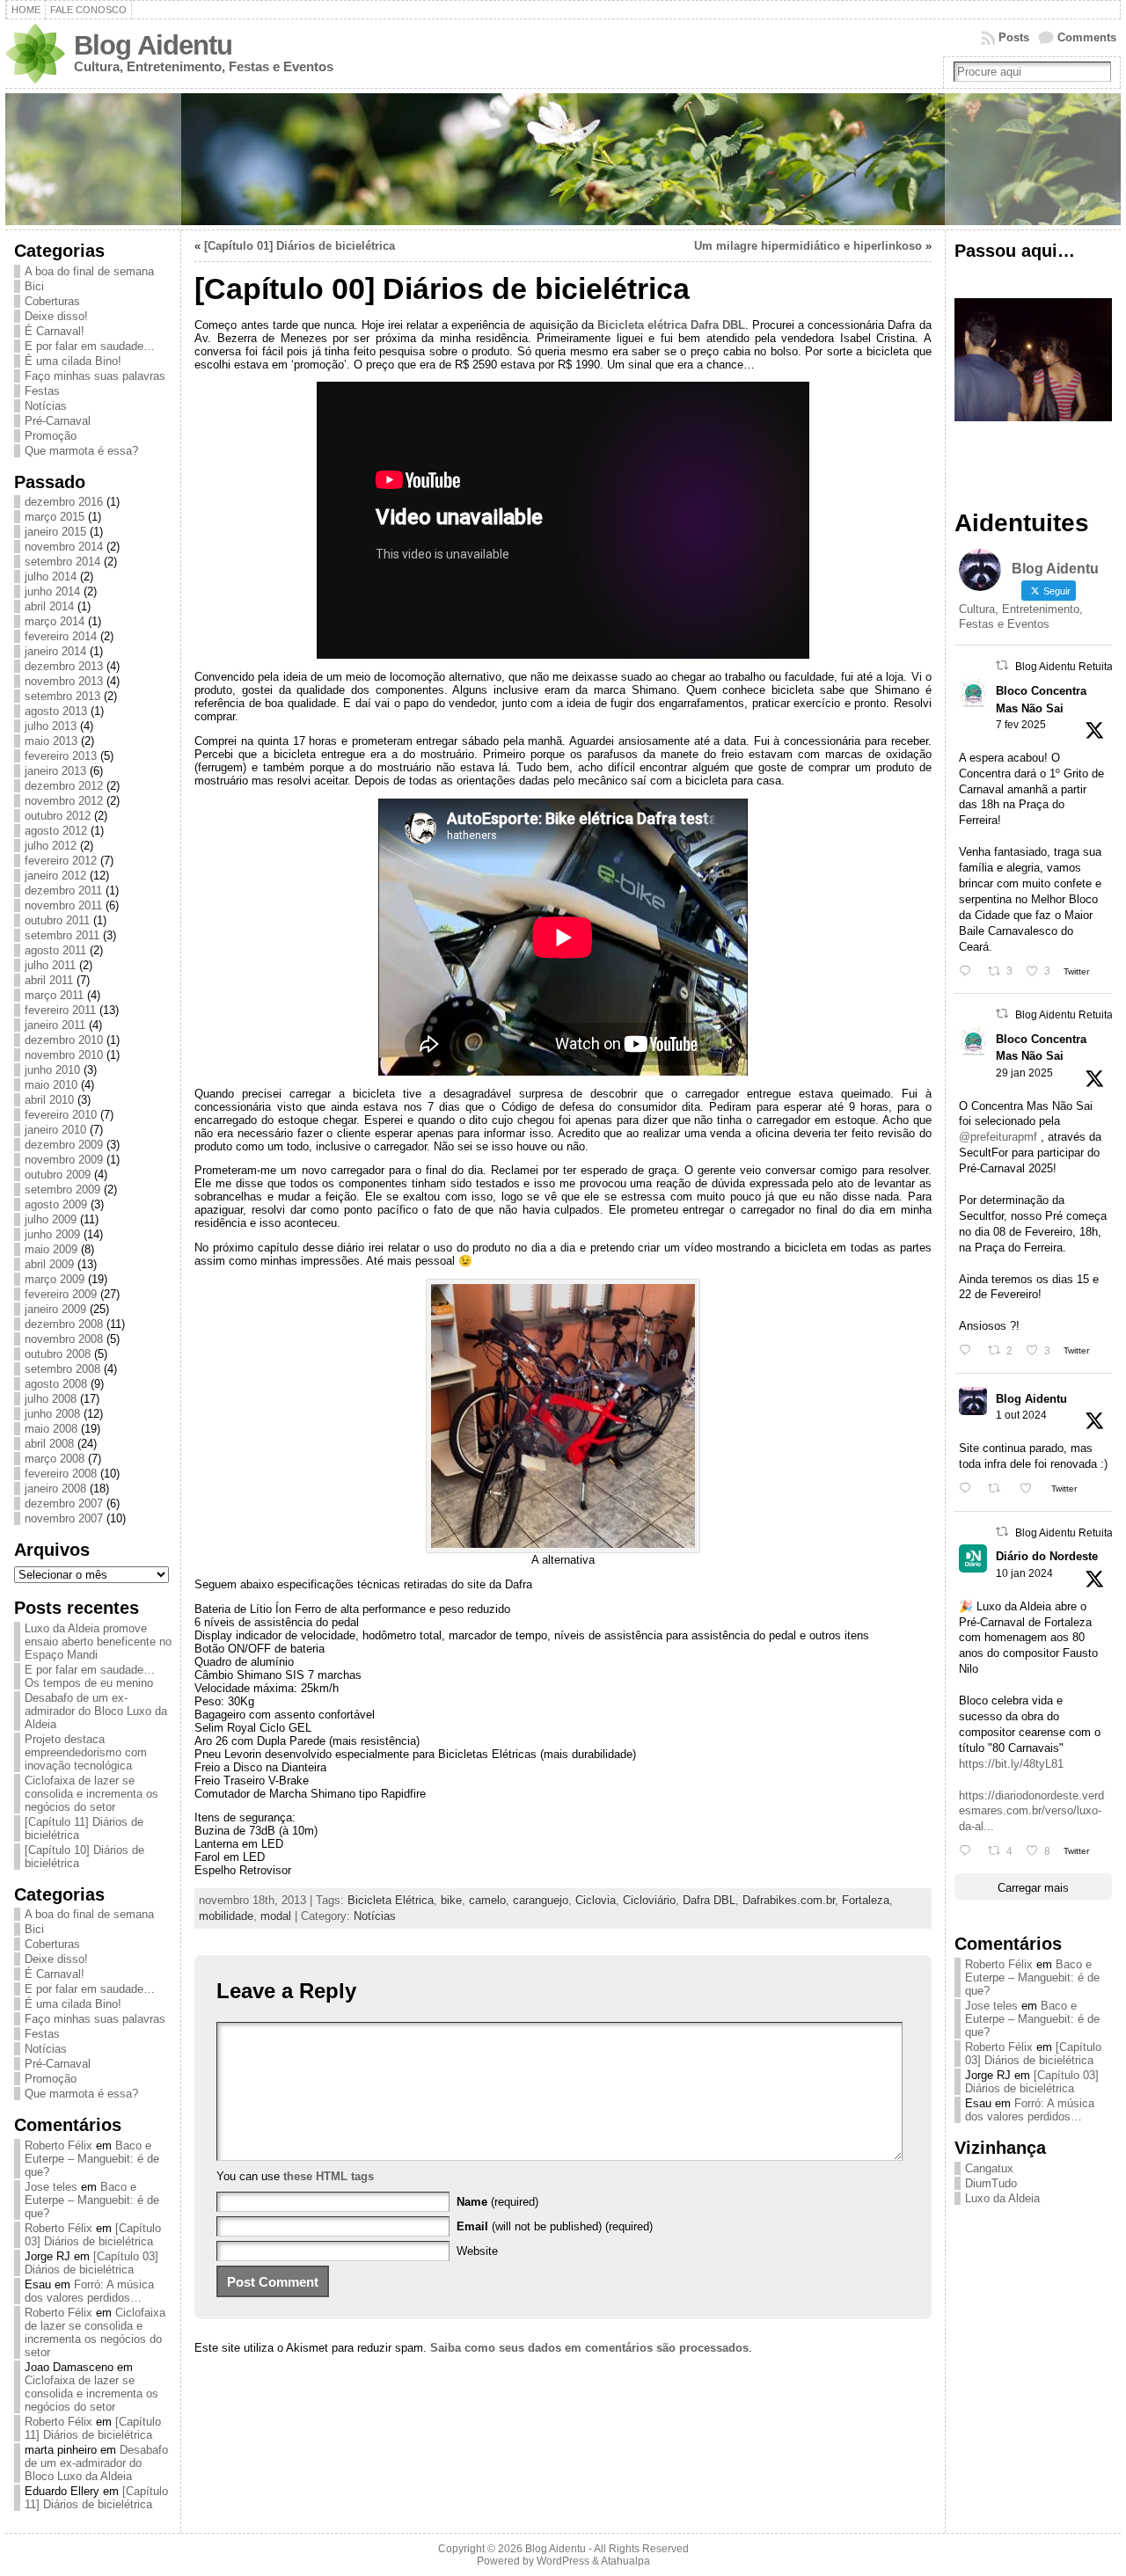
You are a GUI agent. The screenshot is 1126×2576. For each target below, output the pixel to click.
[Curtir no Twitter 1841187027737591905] (1031, 1489)
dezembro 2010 (64, 1040)
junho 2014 (52, 591)
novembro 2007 (64, 1518)
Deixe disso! (56, 316)
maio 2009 (51, 1249)
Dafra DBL (709, 1900)
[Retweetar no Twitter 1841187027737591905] (999, 1489)
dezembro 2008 (64, 1324)
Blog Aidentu (153, 45)
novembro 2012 (64, 801)
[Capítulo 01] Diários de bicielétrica (300, 246)
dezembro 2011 (63, 890)
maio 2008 (51, 1429)
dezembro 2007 (64, 1503)
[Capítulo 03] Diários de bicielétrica (93, 2235)
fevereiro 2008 (61, 1474)
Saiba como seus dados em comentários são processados (589, 2348)
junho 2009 (52, 1234)
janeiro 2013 (55, 771)
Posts (1014, 37)
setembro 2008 (62, 1369)
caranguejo (541, 1900)
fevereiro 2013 (61, 756)
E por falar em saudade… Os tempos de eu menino (90, 1676)
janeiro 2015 (55, 532)
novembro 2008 (64, 1339)
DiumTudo (991, 2183)
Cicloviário (649, 1900)
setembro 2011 (62, 935)
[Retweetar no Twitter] (1002, 665)
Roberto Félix (58, 2145)
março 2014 (55, 621)
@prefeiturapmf (998, 1137)
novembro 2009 (64, 1160)
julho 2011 (50, 965)
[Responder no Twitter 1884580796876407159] (969, 1350)
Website (477, 2251)
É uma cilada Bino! (73, 361)
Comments (1087, 37)
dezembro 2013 (64, 666)
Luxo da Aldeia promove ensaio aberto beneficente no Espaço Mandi (98, 1642)
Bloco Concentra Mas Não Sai (1041, 699)
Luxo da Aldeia (1002, 2198)
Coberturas (52, 301)
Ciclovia (596, 1900)
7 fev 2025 (1021, 725)
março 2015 (55, 517)
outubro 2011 (57, 920)
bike (451, 1900)
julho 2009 (51, 1219)
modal (276, 1916)
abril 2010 (49, 1100)
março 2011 (54, 995)
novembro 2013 (64, 681)
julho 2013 (51, 726)
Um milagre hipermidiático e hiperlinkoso (808, 246)
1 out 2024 (1021, 1415)
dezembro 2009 (64, 1145)
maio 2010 (51, 1085)
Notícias (46, 406)
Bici (34, 286)
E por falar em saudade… (90, 346)
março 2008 (55, 1459)
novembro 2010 (64, 1055)
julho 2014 (51, 576)
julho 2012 (51, 846)
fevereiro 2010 (61, 1115)
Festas (42, 391)
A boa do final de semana (89, 271)
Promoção (51, 436)
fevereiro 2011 (60, 1010)
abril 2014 (49, 606)
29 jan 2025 (1024, 1073)
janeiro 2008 (55, 1489)
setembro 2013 (62, 696)
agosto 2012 (56, 831)
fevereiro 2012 (61, 861)
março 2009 (55, 1279)
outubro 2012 (58, 816)
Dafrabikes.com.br (789, 1900)
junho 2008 (52, 1414)
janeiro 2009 (55, 1309)
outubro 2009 (58, 1175)
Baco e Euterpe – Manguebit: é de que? (92, 2159)
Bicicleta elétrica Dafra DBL (671, 325)
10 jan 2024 (1024, 1573)
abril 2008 (49, 1444)
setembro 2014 (62, 562)
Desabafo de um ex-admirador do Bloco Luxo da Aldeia (96, 1711)
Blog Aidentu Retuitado (1070, 667)
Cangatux (989, 2168)
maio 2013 (51, 741)
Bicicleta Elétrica (391, 1900)
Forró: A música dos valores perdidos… (89, 2291)
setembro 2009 (62, 1189)
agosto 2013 (56, 711)
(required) (497, 2202)
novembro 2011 (63, 905)
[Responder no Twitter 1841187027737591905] (969, 1489)
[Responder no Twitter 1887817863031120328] (969, 971)
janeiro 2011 (55, 1025)
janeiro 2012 (55, 876)
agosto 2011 (55, 950)
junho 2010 (52, 1070)
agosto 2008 (56, 1384)
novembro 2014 (64, 547)
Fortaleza (866, 1900)
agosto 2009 (56, 1204)
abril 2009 (49, 1264)
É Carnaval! (55, 331)
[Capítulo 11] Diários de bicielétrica (93, 2428)
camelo (487, 1900)
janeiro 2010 (55, 1130)
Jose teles (51, 2187)
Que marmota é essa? (81, 451)
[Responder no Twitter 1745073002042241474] (969, 1851)
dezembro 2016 (64, 502)
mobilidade (226, 1916)
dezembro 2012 (64, 786)
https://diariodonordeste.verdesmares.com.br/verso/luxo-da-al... (1031, 1811)
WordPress (563, 2561)
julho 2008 (51, 1399)
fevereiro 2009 (61, 1294)
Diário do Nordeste (1047, 1556)
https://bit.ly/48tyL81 (1011, 1764)
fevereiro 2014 (61, 636)
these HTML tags (329, 2176)
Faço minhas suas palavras (95, 376)
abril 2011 (49, 980)
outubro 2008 (58, 1354)
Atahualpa (625, 2561)
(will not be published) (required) (555, 2226)
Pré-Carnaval (58, 421)
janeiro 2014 (55, 651)
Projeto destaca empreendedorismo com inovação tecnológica (86, 1752)
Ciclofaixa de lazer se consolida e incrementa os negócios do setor (91, 1794)
